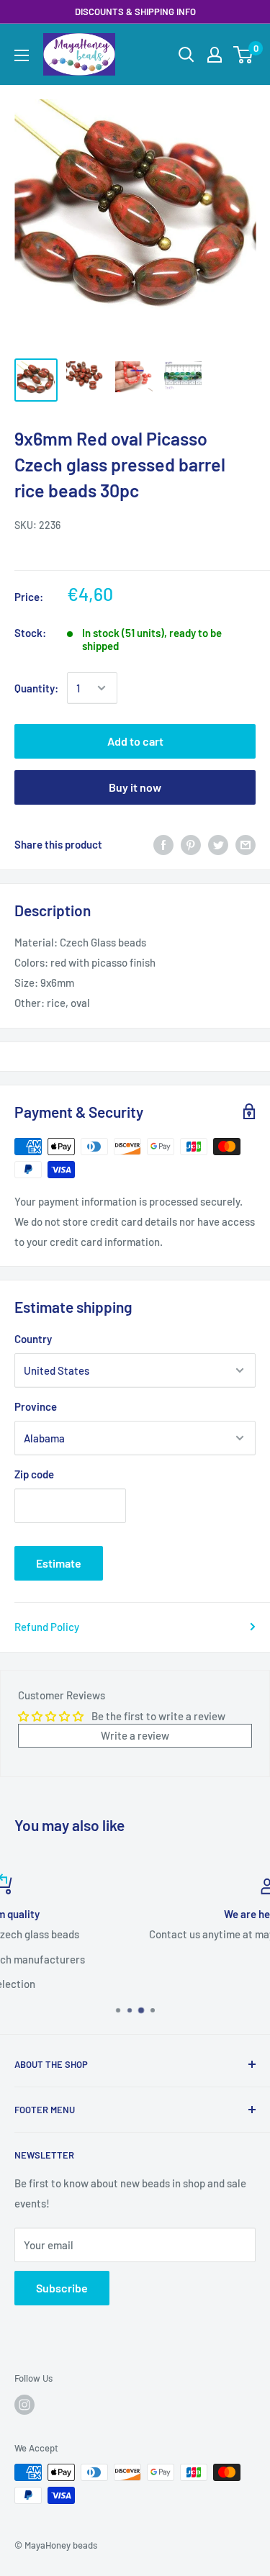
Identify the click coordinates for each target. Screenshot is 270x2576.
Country (33, 1339)
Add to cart (135, 741)
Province (36, 1406)
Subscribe (62, 2288)
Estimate (59, 1563)
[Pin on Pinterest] (191, 844)
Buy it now (135, 787)
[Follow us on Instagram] (24, 2405)
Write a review (135, 1735)
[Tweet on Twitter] (218, 844)
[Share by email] (246, 844)
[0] (244, 55)
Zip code (34, 1474)
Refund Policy (47, 1627)
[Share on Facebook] (163, 844)
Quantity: (36, 688)
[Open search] (186, 55)
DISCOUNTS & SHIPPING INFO (135, 12)
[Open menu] (22, 55)
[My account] (215, 55)
